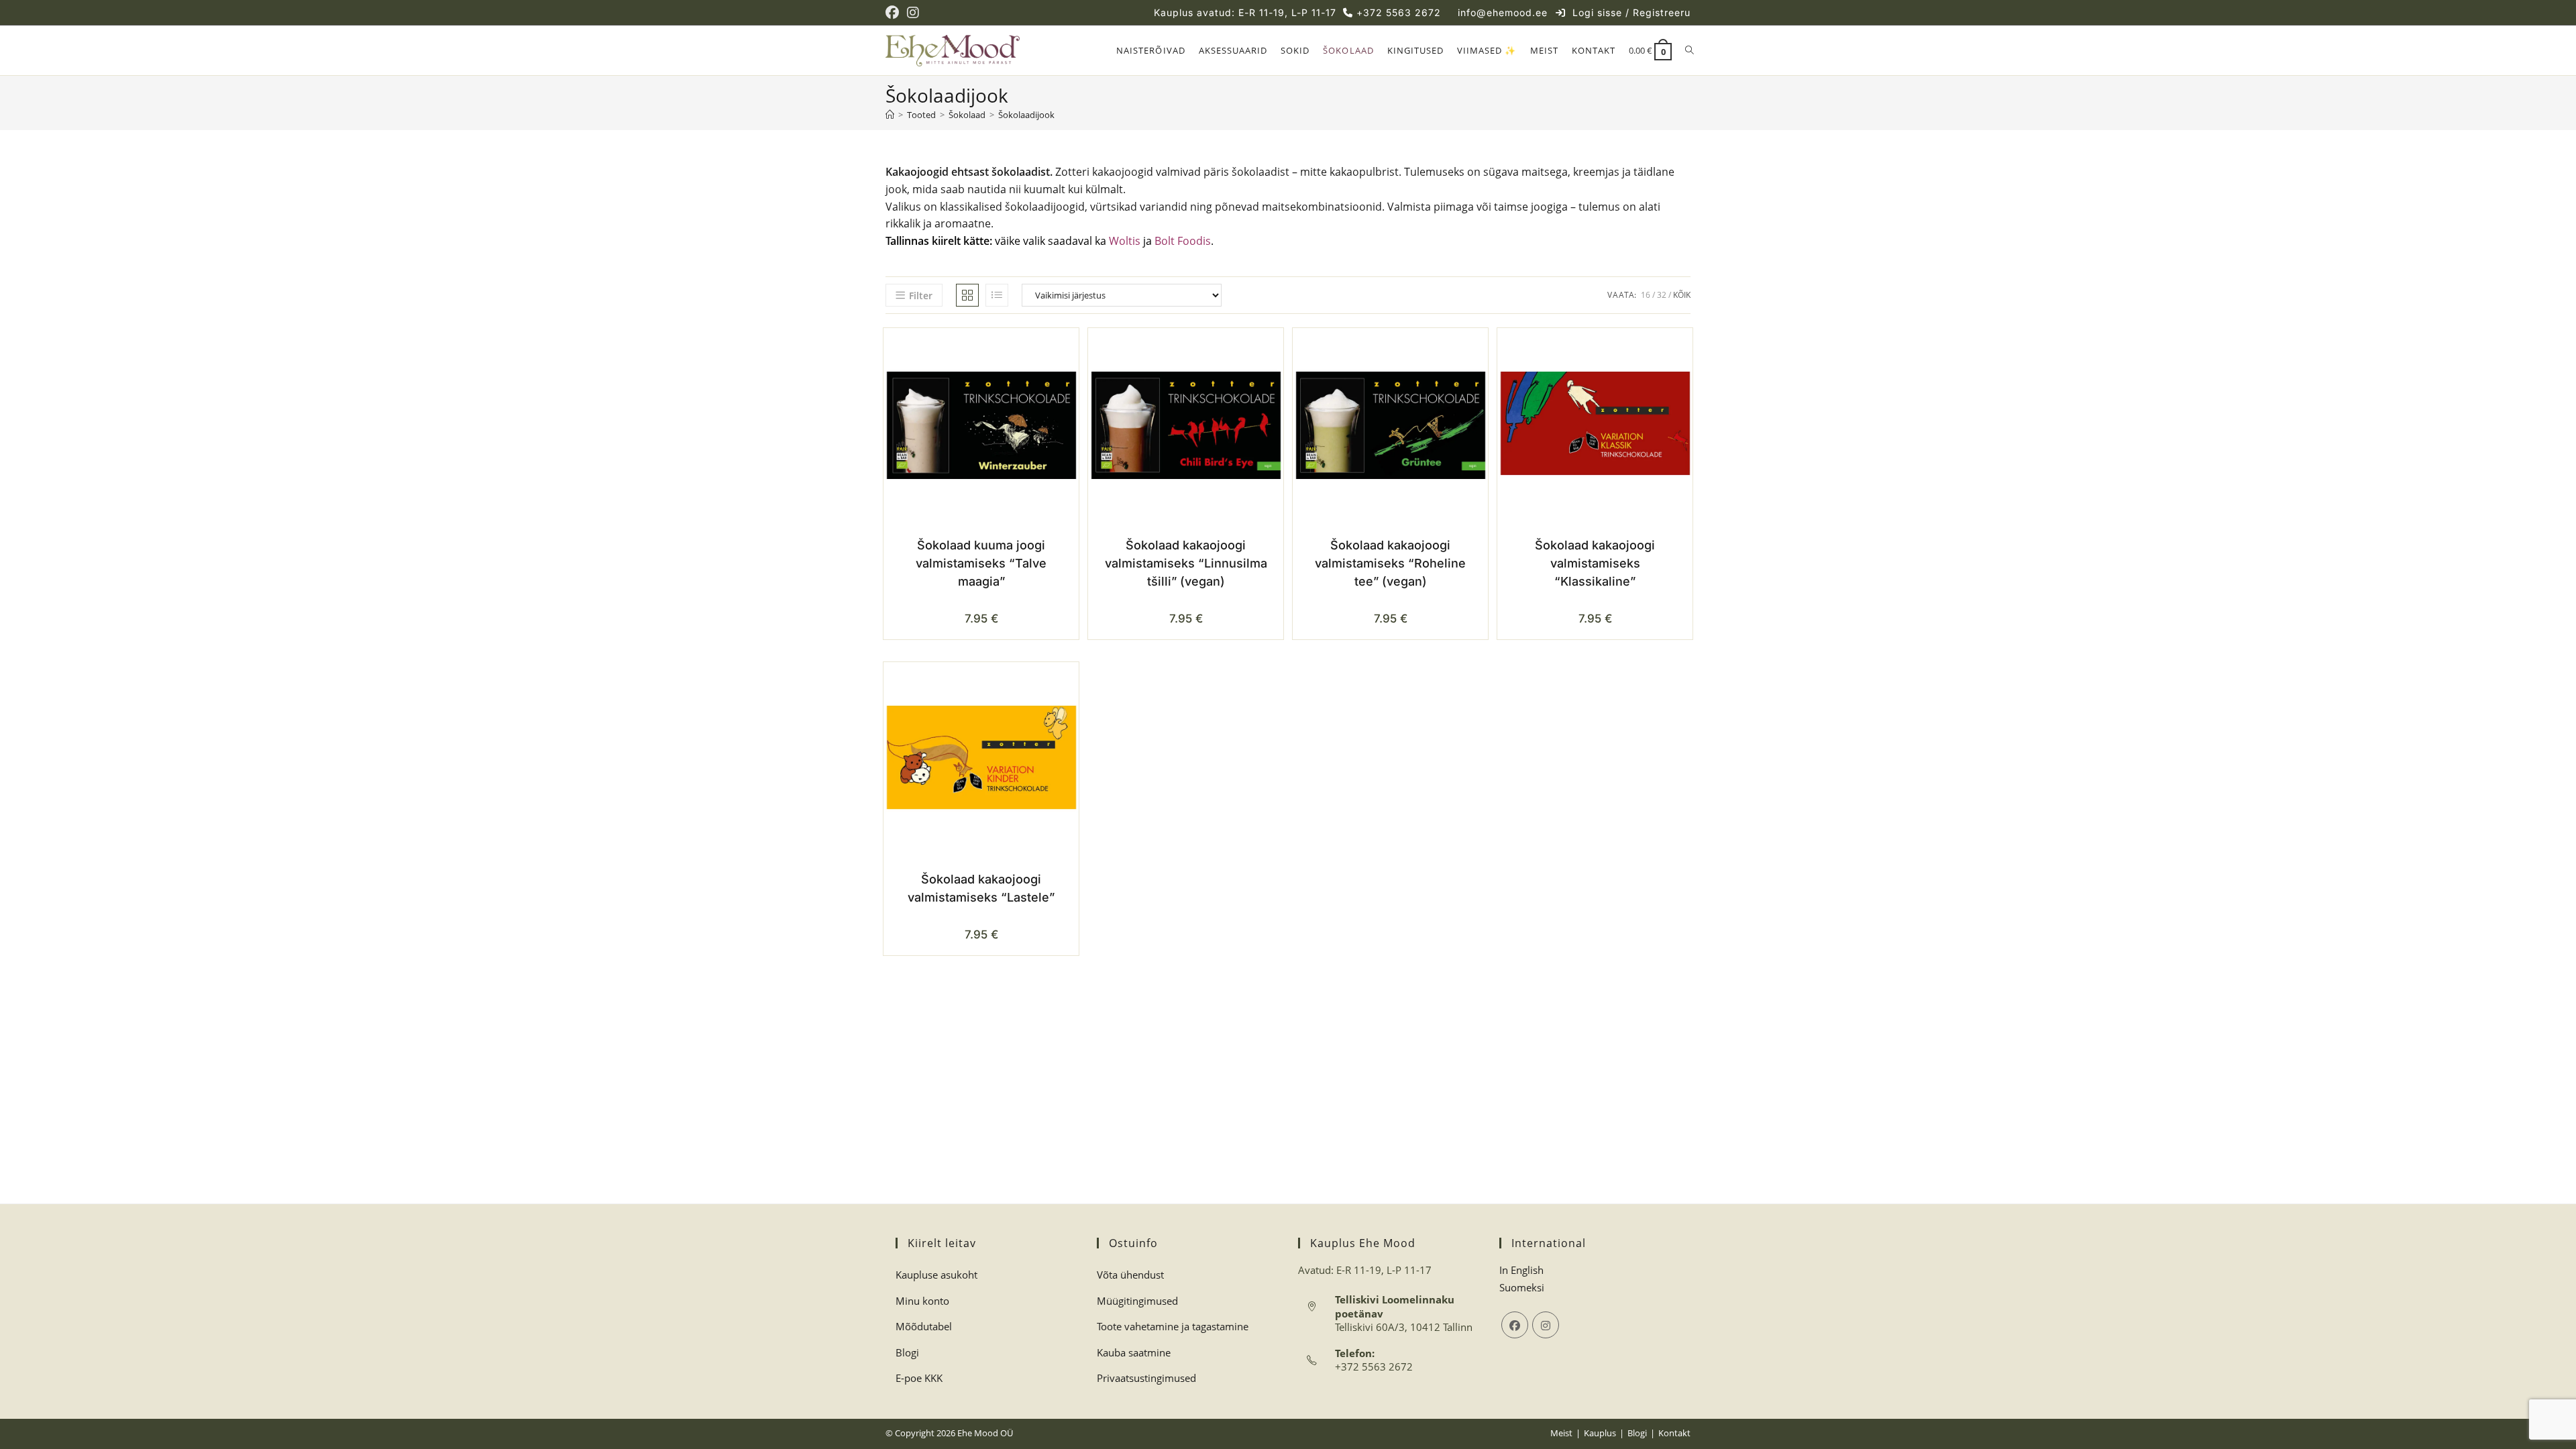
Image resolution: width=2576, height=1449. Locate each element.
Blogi (907, 1352)
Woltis (1125, 241)
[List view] (997, 295)
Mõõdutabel (924, 1326)
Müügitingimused (1137, 1301)
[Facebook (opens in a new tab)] (894, 13)
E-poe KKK (919, 1378)
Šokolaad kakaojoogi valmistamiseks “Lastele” (981, 888)
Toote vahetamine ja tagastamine (1173, 1326)
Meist (1561, 1433)
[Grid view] (967, 295)
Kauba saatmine (1134, 1352)
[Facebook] (1515, 1325)
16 (1646, 295)
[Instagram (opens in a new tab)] (913, 13)
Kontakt (1674, 1433)
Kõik (1682, 295)
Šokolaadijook (1026, 115)
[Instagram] (1546, 1325)
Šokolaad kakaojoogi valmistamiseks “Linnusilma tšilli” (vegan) (1186, 563)
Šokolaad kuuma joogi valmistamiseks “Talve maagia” (981, 563)
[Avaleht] (890, 115)
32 (1662, 295)
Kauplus (1600, 1433)
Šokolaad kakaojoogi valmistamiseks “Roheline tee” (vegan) (1390, 563)
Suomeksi (1522, 1287)
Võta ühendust (1130, 1275)
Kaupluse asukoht (936, 1275)
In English (1521, 1270)
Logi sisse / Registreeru (1631, 12)
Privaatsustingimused (1146, 1378)
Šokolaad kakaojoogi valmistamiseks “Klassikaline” (1595, 563)
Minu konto (922, 1301)
